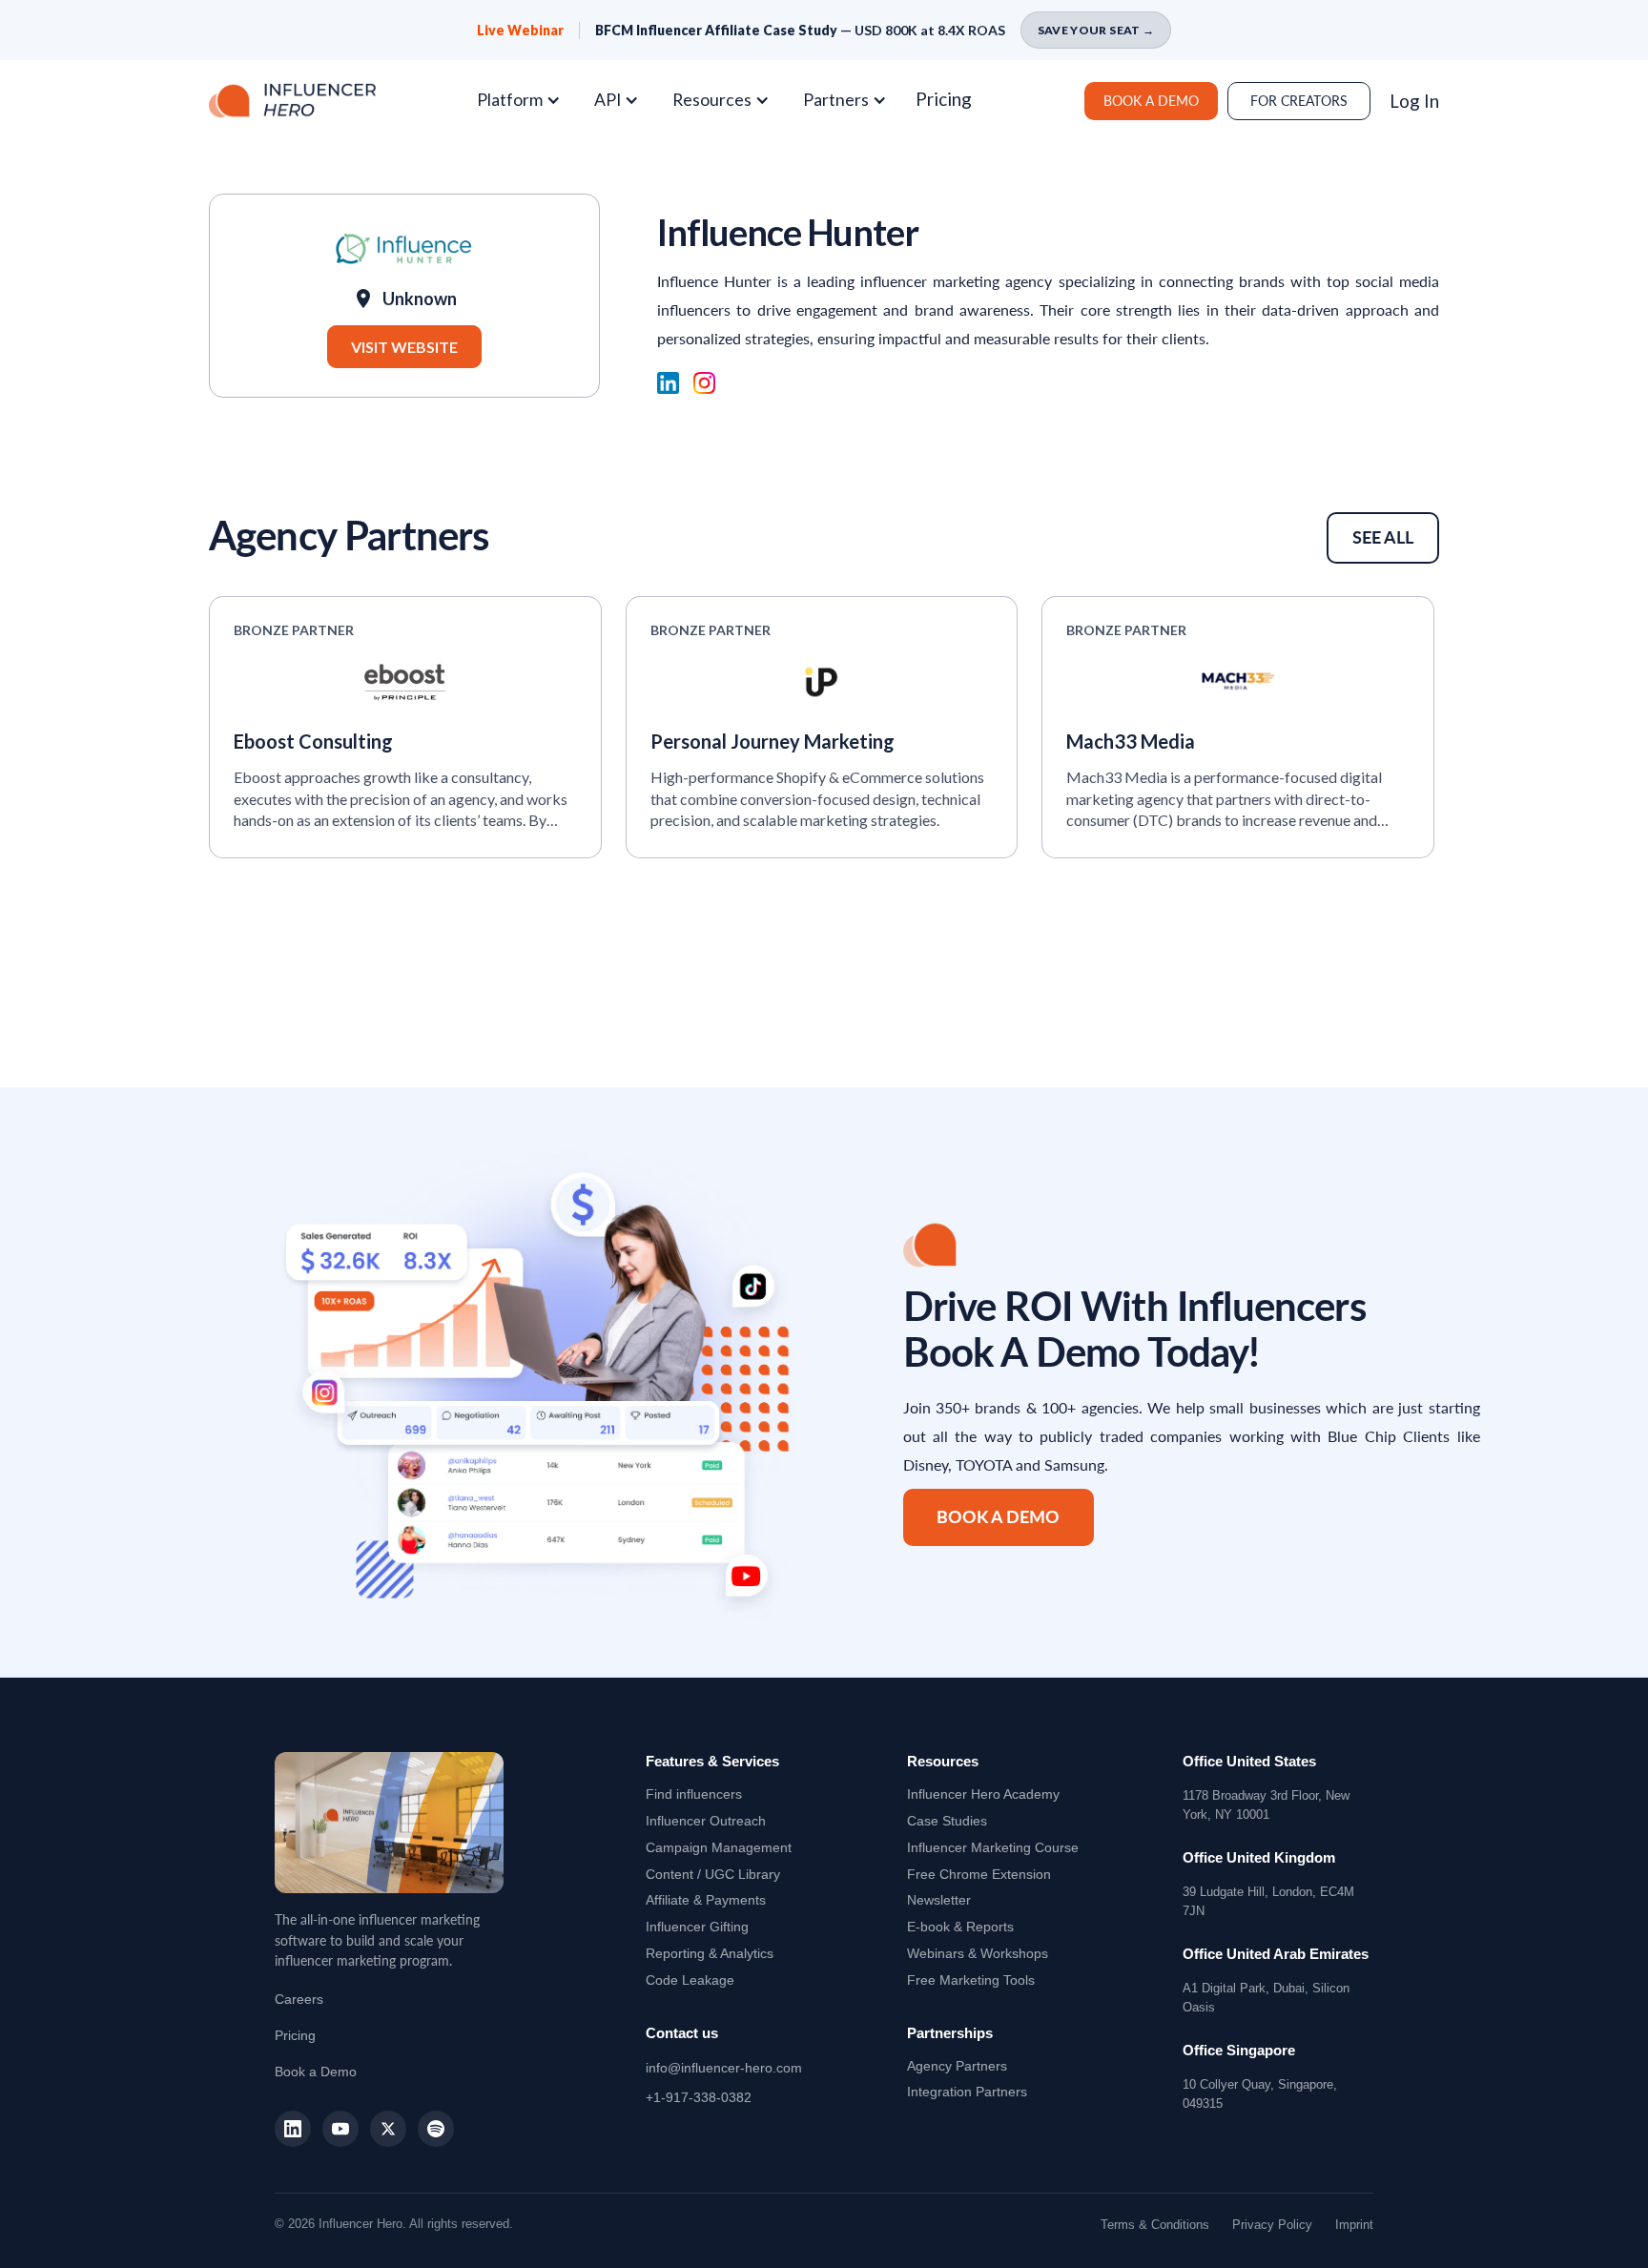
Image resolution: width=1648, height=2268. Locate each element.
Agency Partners (957, 2066)
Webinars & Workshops (978, 1953)
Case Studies (947, 1821)
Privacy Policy (1272, 2225)
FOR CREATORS (1299, 101)
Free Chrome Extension (979, 1874)
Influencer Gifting (697, 1927)
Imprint (1354, 2225)
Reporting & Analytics (710, 1953)
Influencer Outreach (706, 1821)
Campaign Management (719, 1847)
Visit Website (404, 347)
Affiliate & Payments (706, 1900)
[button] (526, 100)
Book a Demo (316, 2072)
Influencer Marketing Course (993, 1847)
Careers (299, 1999)
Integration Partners (967, 2092)
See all (1383, 537)
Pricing (944, 99)
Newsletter (939, 1900)
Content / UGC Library (713, 1874)
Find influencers (694, 1794)
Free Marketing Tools (971, 1980)
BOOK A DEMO (1151, 101)
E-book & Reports (960, 1927)
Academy (983, 1794)
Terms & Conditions (1155, 2225)
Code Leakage (690, 1980)
